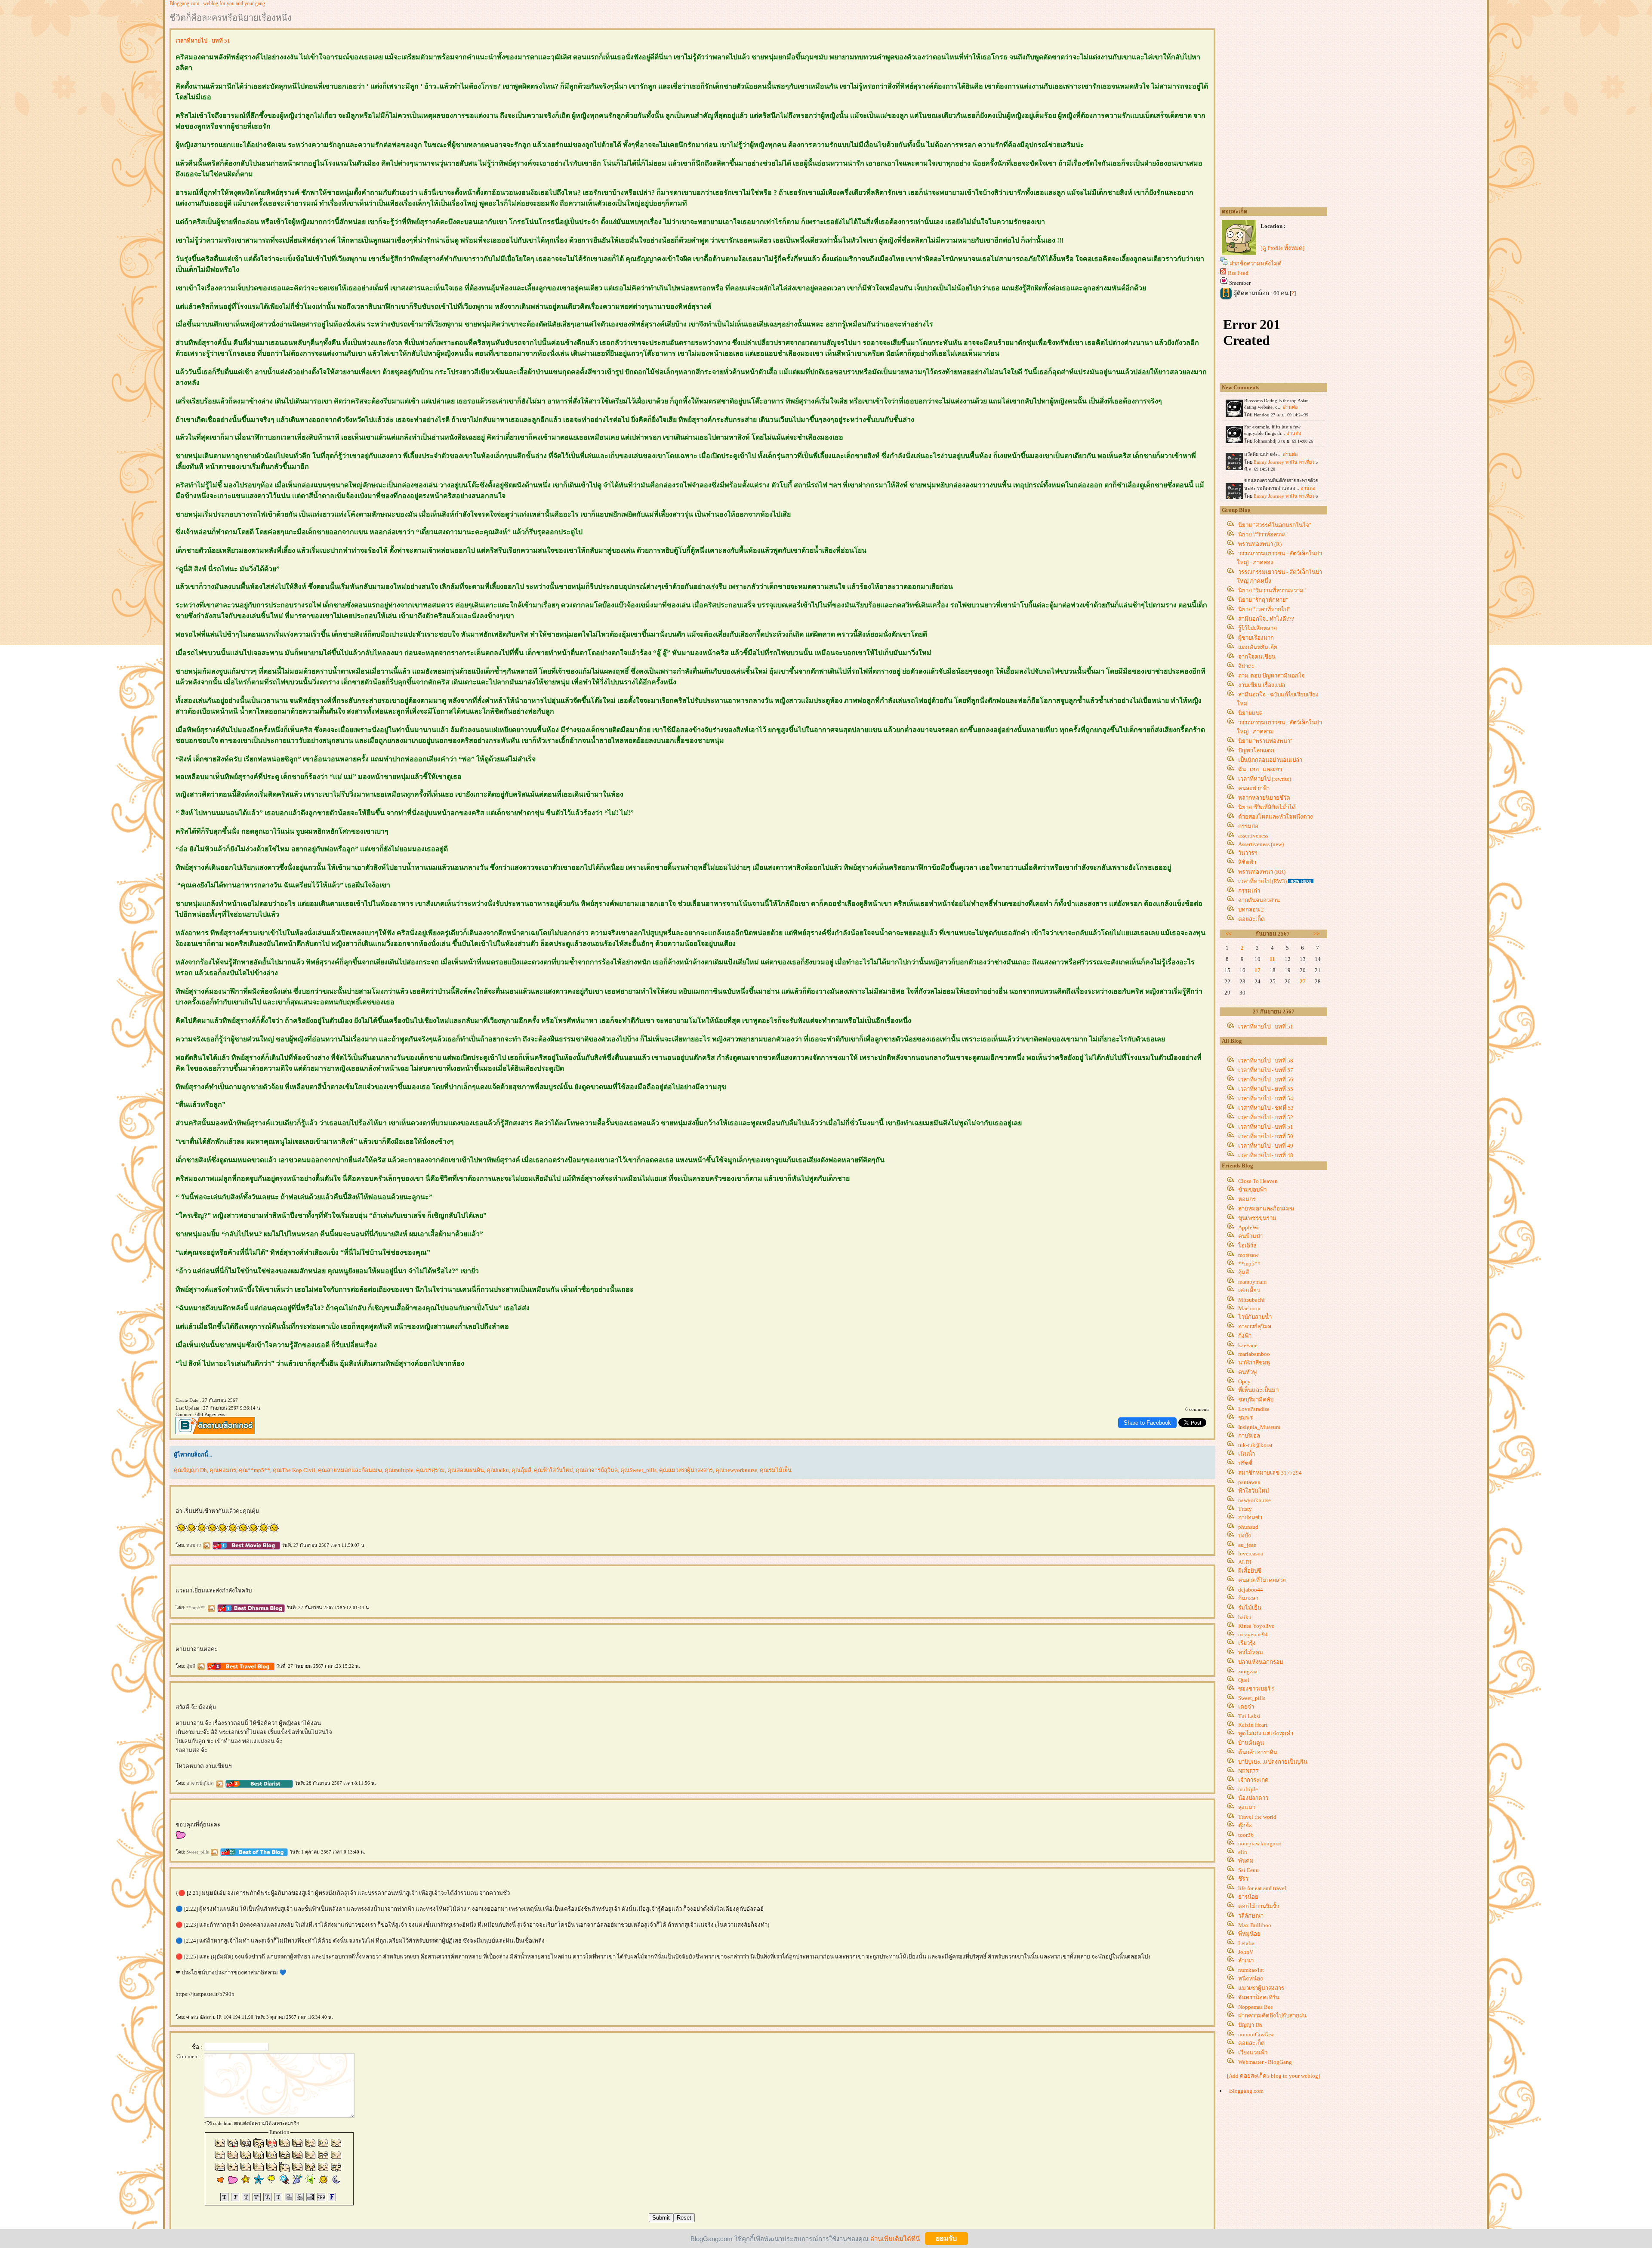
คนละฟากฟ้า (1254, 788)
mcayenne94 (1253, 1634)
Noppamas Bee (1256, 2007)
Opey (1244, 1381)
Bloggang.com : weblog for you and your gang (217, 3)
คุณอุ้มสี (521, 1470)
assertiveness (1253, 836)
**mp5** (197, 1607)
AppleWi (1248, 1227)
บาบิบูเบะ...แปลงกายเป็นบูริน (1273, 1762)
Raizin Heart (1253, 1725)
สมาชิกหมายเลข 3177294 (1270, 1473)
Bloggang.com (1246, 2091)
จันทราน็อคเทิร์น (1259, 1997)
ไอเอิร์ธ (1247, 1246)
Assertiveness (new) (1261, 844)
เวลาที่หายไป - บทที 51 (1266, 1027)
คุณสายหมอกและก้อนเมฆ (350, 1470)
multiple (1248, 1789)
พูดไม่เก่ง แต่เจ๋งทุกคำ (1266, 1733)
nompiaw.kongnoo (1260, 1843)
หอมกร (194, 1545)
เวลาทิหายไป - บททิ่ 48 (1266, 1155)
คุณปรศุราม (430, 1470)
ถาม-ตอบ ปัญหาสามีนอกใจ (1271, 676)
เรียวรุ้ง (1247, 1643)
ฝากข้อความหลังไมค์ (1256, 263)
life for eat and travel (1262, 1888)
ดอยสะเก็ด (1251, 919)
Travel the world (1257, 1817)
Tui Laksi (1249, 1716)
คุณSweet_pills (638, 1470)
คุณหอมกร (223, 1470)
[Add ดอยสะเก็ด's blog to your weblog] (1273, 2076)
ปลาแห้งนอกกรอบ (1261, 1662)
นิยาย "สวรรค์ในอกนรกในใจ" (1275, 525)
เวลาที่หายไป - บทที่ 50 (1266, 1136)
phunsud (1248, 1527)
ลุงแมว (1247, 1807)
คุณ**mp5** (254, 1470)
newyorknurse (1254, 1500)
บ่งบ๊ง (1245, 1535)
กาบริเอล (1249, 1436)
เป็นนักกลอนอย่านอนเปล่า (1270, 760)
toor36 (1246, 1835)
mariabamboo (1254, 1354)
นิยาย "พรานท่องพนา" (1265, 741)
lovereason (1251, 1554)
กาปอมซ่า (1250, 1517)
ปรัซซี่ (1245, 1463)
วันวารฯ (1248, 853)
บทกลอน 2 (1251, 910)
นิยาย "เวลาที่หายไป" (1264, 609)
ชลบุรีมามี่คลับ (1256, 1400)
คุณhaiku (498, 1470)
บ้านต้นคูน (1251, 1743)
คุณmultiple (399, 1470)
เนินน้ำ (1247, 1454)
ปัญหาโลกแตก (1256, 750)
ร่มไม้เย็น (1250, 1608)
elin (1243, 1852)
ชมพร (1245, 1418)
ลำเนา (1246, 1960)
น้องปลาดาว (1253, 1798)
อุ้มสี (191, 1666)
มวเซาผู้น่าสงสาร (1261, 1988)
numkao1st (1251, 1970)
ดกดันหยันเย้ (1258, 647)
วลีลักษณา (1251, 1916)
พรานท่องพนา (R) (1260, 544)
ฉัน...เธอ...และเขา (1260, 769)
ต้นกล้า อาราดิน (1258, 1752)
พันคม (1246, 1861)
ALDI (1245, 1562)
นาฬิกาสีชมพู (1254, 1363)
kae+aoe (1248, 1345)
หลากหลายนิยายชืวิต (1264, 798)
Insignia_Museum (1259, 1427)
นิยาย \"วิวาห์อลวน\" (1263, 534)
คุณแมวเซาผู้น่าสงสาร (686, 1470)
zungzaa (1248, 1671)
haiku (1245, 1617)
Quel (1244, 1680)
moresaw (1248, 1255)
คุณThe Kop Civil (294, 1470)
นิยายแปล (1250, 713)
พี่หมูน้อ (1249, 1934)
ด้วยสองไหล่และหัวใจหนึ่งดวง (1276, 817)
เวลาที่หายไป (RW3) (1262, 881)
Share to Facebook (1147, 1423)
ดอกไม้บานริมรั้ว (1259, 1906)
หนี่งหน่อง (1251, 1979)
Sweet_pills (198, 1852)
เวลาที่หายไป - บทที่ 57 (1266, 1070)
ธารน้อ (1248, 1897)
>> (1316, 934)
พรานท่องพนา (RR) (1262, 872)
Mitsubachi (1251, 1300)
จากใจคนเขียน (1257, 657)
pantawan (1249, 1482)
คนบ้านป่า (1250, 1236)
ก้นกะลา (1248, 1598)
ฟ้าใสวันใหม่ (1254, 1491)
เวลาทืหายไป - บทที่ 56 (1266, 1079)
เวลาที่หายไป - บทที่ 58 (1266, 1061)
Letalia (1246, 1943)
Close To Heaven (1258, 1181)
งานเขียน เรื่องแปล (1262, 685)
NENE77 (1248, 1771)
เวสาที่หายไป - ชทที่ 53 (1266, 1108)
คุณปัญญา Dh (190, 1470)
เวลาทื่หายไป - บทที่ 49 (1266, 1146)
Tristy (1245, 1509)
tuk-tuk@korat (1255, 1445)
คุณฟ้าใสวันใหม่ (553, 1470)
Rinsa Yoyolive (1256, 1626)
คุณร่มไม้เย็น (776, 1470)
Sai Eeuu (1248, 1870)
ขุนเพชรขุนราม (1257, 1218)
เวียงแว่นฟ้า (1253, 2052)
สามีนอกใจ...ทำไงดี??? (1266, 619)
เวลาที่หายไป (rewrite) (1265, 779)
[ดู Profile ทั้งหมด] (1282, 248)
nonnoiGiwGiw (1256, 2034)
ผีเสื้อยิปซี (1250, 1571)
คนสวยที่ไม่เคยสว (1262, 1580)
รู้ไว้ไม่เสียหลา (1257, 628)
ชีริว (1243, 1879)
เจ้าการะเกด (1253, 1780)
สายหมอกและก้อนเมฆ (1266, 1209)
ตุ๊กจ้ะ (1245, 1825)
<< (1229, 934)
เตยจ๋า (1246, 1707)
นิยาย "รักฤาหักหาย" (1263, 600)
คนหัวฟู (1247, 1372)
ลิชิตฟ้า (1247, 862)
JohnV (1246, 1952)
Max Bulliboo (1255, 1925)
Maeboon (1249, 1308)
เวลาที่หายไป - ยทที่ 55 (1266, 1089)
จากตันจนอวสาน (1259, 900)
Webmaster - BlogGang (1265, 2062)
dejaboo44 (1251, 1590)
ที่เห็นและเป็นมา (1258, 1390)
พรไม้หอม (1251, 1652)
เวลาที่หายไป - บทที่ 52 (1266, 1117)
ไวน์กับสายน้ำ (1255, 1317)
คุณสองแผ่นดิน (466, 1470)
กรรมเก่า (1249, 891)
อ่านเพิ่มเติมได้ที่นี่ (895, 2238)
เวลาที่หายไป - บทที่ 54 (1266, 1098)
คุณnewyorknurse (736, 1470)
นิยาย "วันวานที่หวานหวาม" (1272, 590)
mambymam (1252, 1282)
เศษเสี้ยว (1249, 1290)
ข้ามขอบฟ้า (1252, 1190)
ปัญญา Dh (1250, 2025)
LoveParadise (1254, 1409)
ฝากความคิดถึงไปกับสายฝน (1272, 2016)
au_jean (1247, 1545)
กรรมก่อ (1248, 826)
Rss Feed (1238, 273)
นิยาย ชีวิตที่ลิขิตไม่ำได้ (1267, 807)
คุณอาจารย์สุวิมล (597, 1470)
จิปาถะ (1246, 666)
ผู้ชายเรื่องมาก (1256, 638)
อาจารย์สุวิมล (201, 1783)
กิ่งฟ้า (1245, 1336)
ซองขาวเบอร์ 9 (1256, 1689)
